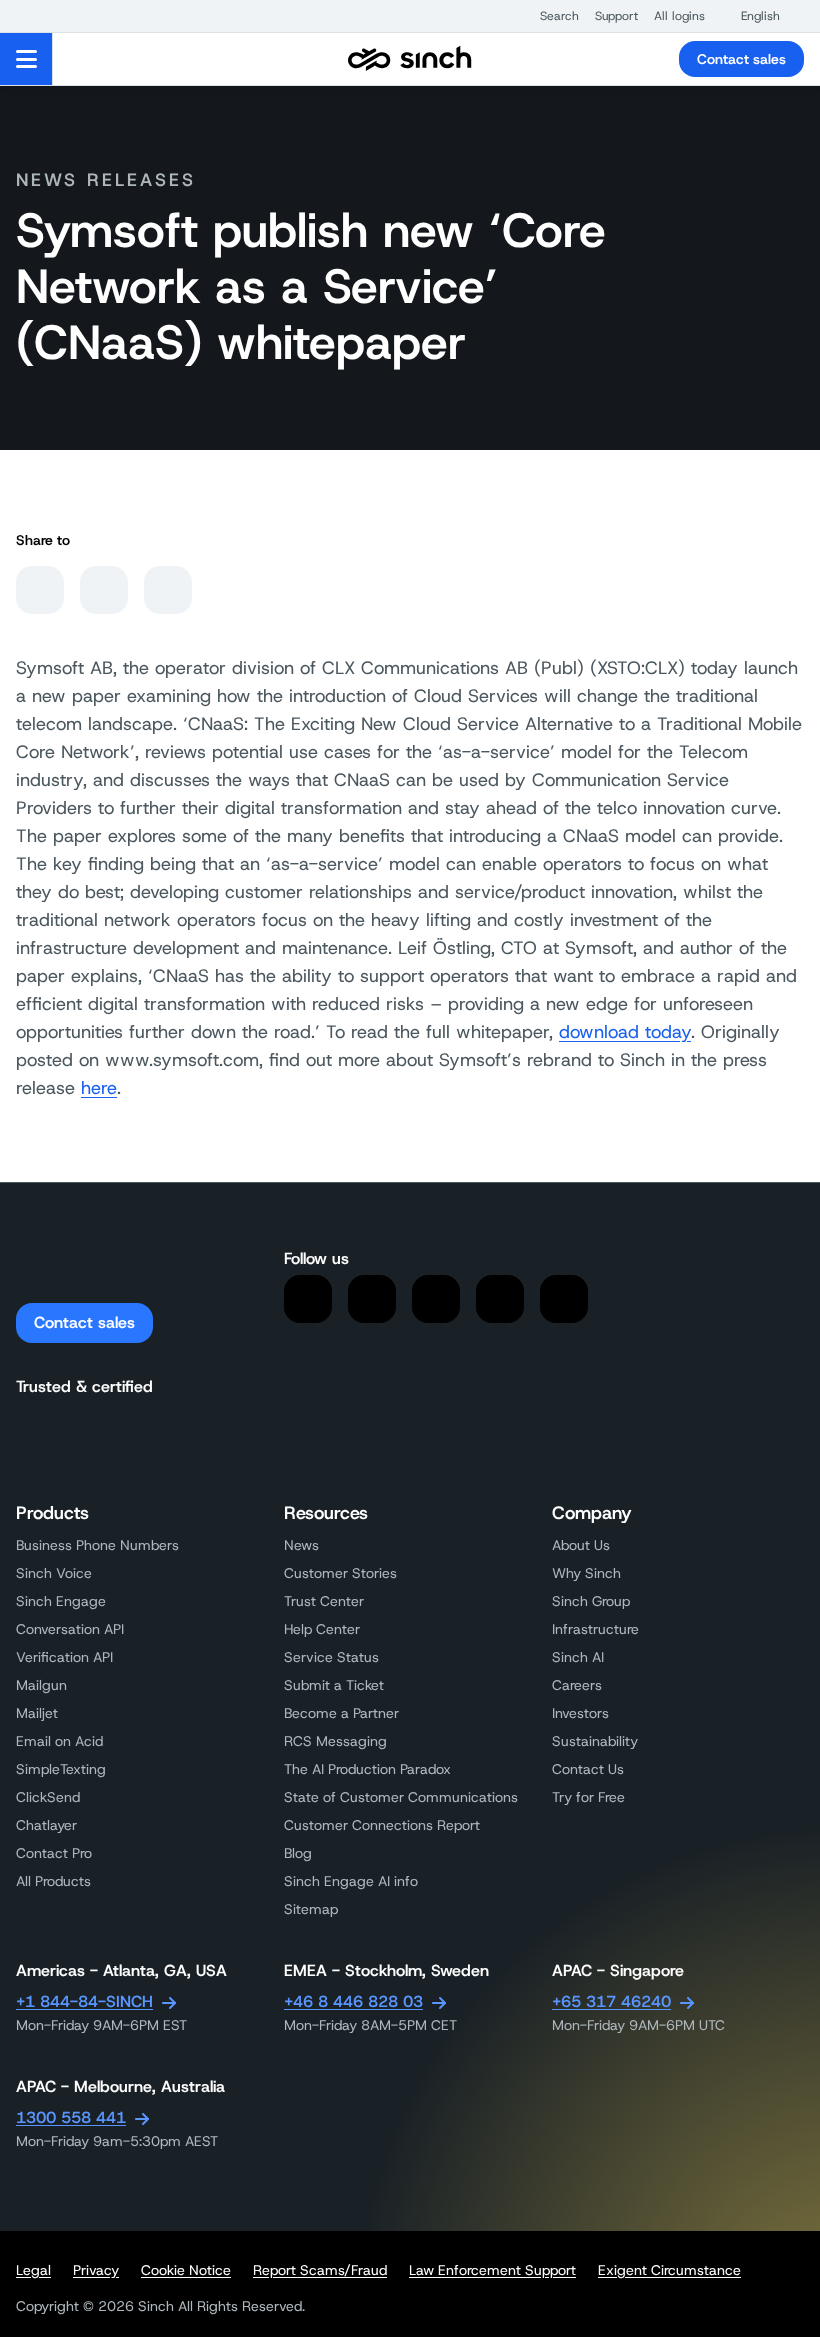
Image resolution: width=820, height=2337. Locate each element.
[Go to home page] (410, 59)
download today (625, 1032)
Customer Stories (340, 1573)
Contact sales (741, 59)
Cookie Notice (186, 2270)
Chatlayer (46, 1825)
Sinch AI (578, 1657)
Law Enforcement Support (492, 2270)
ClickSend (48, 1797)
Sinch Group (591, 1601)
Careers (577, 1685)
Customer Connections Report (382, 1825)
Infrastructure (595, 1629)
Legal (33, 2270)
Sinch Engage (61, 1601)
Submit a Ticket (334, 1685)
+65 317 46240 (611, 2001)
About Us (581, 1545)
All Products (53, 1881)
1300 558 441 (71, 2117)
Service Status (331, 1657)
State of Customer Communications (401, 1797)
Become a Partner (341, 1713)
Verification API (64, 1657)
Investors (580, 1713)
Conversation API (70, 1629)
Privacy (96, 2270)
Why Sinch (586, 1573)
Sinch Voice (54, 1573)
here (99, 1088)
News (301, 1545)
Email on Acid (59, 1741)
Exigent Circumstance (669, 2270)
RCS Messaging (335, 1741)
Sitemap (311, 1909)
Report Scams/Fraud (320, 2270)
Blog (298, 1853)
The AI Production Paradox (367, 1769)
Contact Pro (54, 1853)
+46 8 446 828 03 (353, 2001)
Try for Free (588, 1797)
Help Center (322, 1629)
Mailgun (41, 1685)
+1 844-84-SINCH (84, 2001)
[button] (549, 16)
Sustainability (595, 1741)
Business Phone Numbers (97, 1545)
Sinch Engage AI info (351, 1881)
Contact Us (588, 1769)
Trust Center (324, 1601)
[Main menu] (26, 59)
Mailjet (37, 1713)
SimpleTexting (61, 1769)
